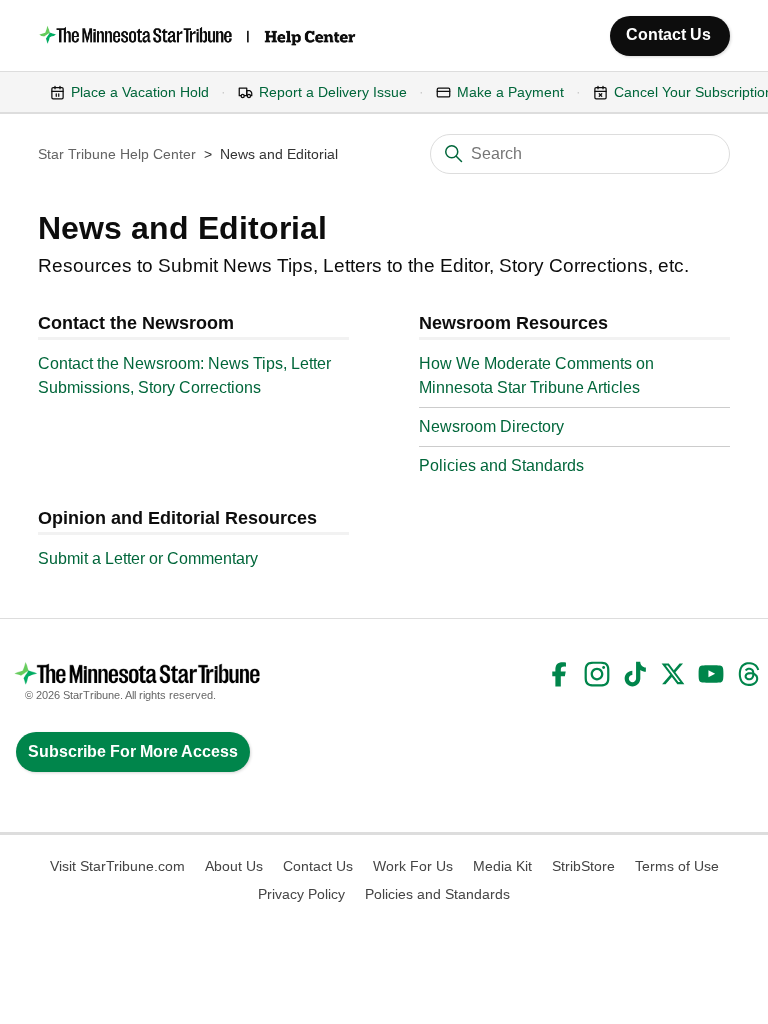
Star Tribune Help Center (117, 154)
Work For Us (413, 866)
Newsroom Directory (491, 426)
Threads (749, 674)
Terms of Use (677, 866)
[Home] (199, 35)
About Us (234, 866)
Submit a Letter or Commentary (148, 558)
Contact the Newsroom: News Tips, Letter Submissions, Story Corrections (184, 375)
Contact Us (668, 34)
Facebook (559, 674)
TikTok (635, 674)
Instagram (597, 674)
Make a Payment (510, 92)
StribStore (583, 866)
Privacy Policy (301, 894)
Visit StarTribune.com (117, 866)
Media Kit (502, 866)
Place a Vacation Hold (140, 92)
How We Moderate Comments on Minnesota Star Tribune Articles (536, 375)
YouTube (711, 674)
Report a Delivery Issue (333, 92)
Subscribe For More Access (133, 751)
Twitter (673, 674)
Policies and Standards (501, 465)
